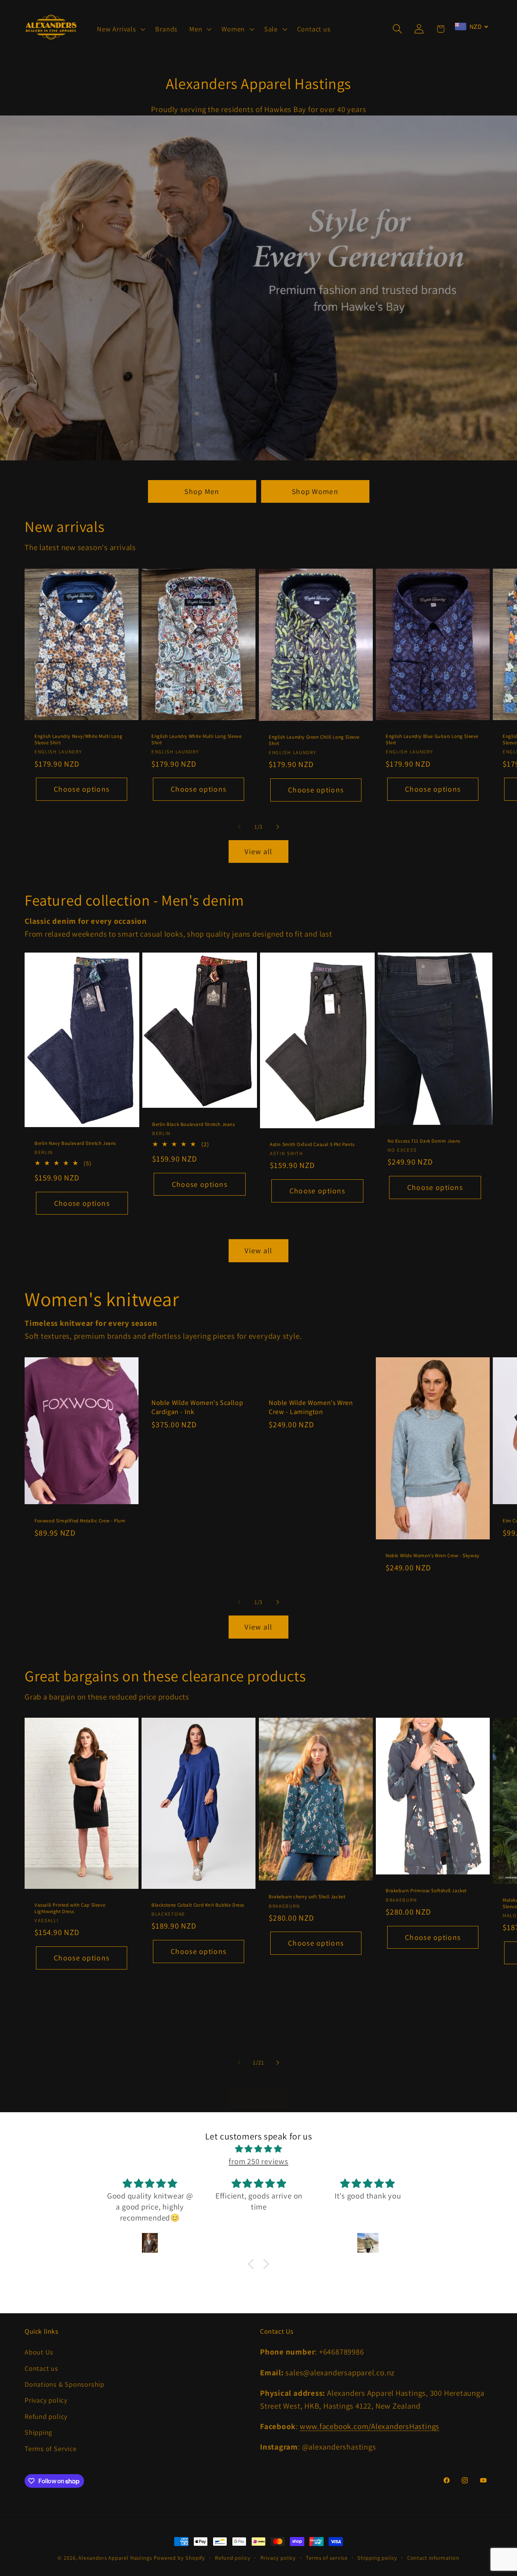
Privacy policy (46, 2400)
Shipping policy (377, 2558)
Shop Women (315, 491)
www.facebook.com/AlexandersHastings (370, 2426)
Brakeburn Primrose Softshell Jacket (426, 1891)
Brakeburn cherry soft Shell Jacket (307, 1897)
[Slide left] (239, 827)
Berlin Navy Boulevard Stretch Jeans (75, 1143)
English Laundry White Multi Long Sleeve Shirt (196, 740)
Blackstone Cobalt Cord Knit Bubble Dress (198, 1905)
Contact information (433, 2558)
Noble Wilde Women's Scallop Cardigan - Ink (197, 1407)
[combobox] (472, 27)
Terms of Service (51, 2448)
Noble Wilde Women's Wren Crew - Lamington (311, 1407)
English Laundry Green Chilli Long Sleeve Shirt (314, 740)
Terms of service (327, 2558)
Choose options (82, 789)
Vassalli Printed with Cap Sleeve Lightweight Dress (70, 1908)
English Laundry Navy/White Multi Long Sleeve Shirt (78, 740)
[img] (258, 2149)
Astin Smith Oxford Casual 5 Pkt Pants (312, 1145)
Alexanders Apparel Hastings (115, 2558)
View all (258, 851)
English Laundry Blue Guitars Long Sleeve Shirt (432, 740)
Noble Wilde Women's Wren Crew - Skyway (433, 1556)
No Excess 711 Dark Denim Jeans (424, 1141)
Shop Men (202, 491)
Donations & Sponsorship (65, 2384)
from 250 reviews (258, 2161)
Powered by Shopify (179, 2558)
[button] (120, 29)
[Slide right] (278, 827)
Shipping (38, 2432)
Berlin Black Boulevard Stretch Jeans (194, 1124)
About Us (39, 2352)
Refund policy (46, 2416)
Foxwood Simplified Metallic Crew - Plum (80, 1520)
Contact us (41, 2368)
